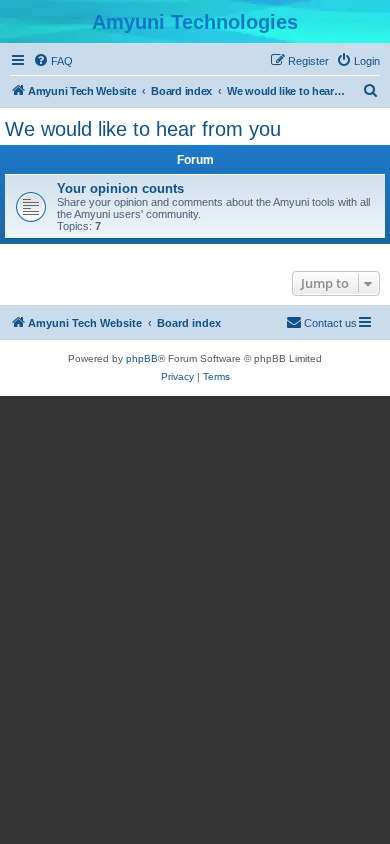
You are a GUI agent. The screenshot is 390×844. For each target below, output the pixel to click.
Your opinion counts (120, 188)
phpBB (142, 358)
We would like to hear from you (143, 129)
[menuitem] (53, 61)
